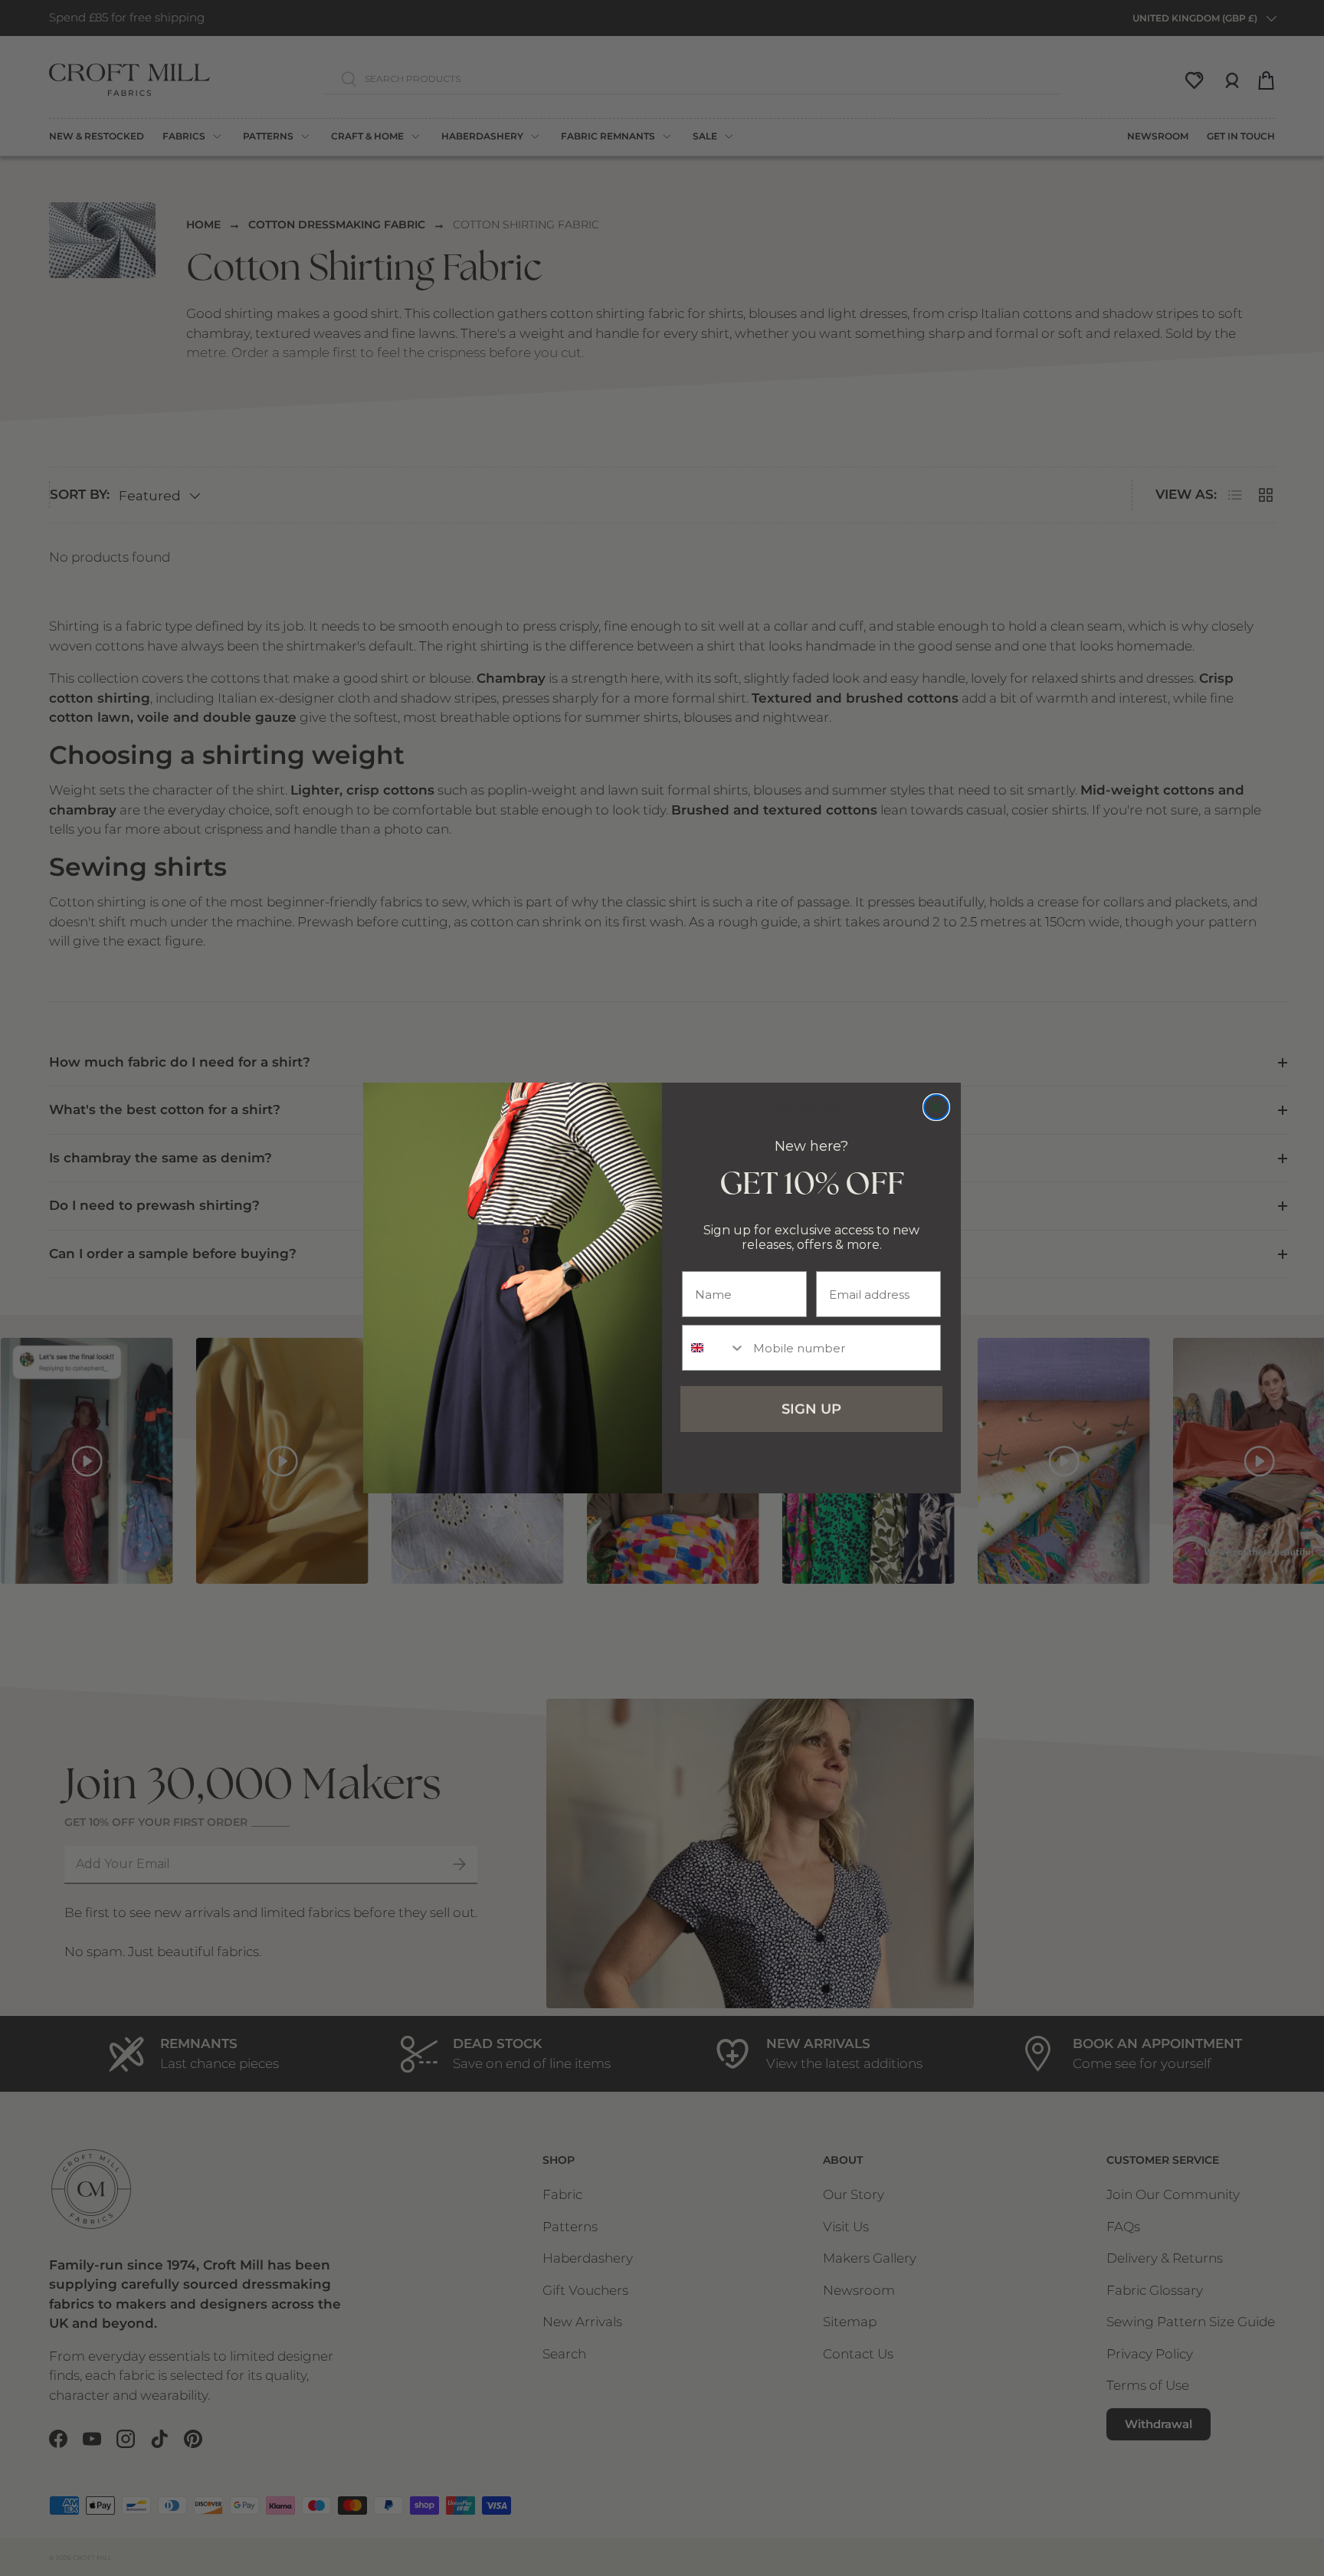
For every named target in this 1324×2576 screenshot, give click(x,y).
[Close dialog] (936, 1107)
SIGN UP (811, 1409)
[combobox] (714, 1348)
